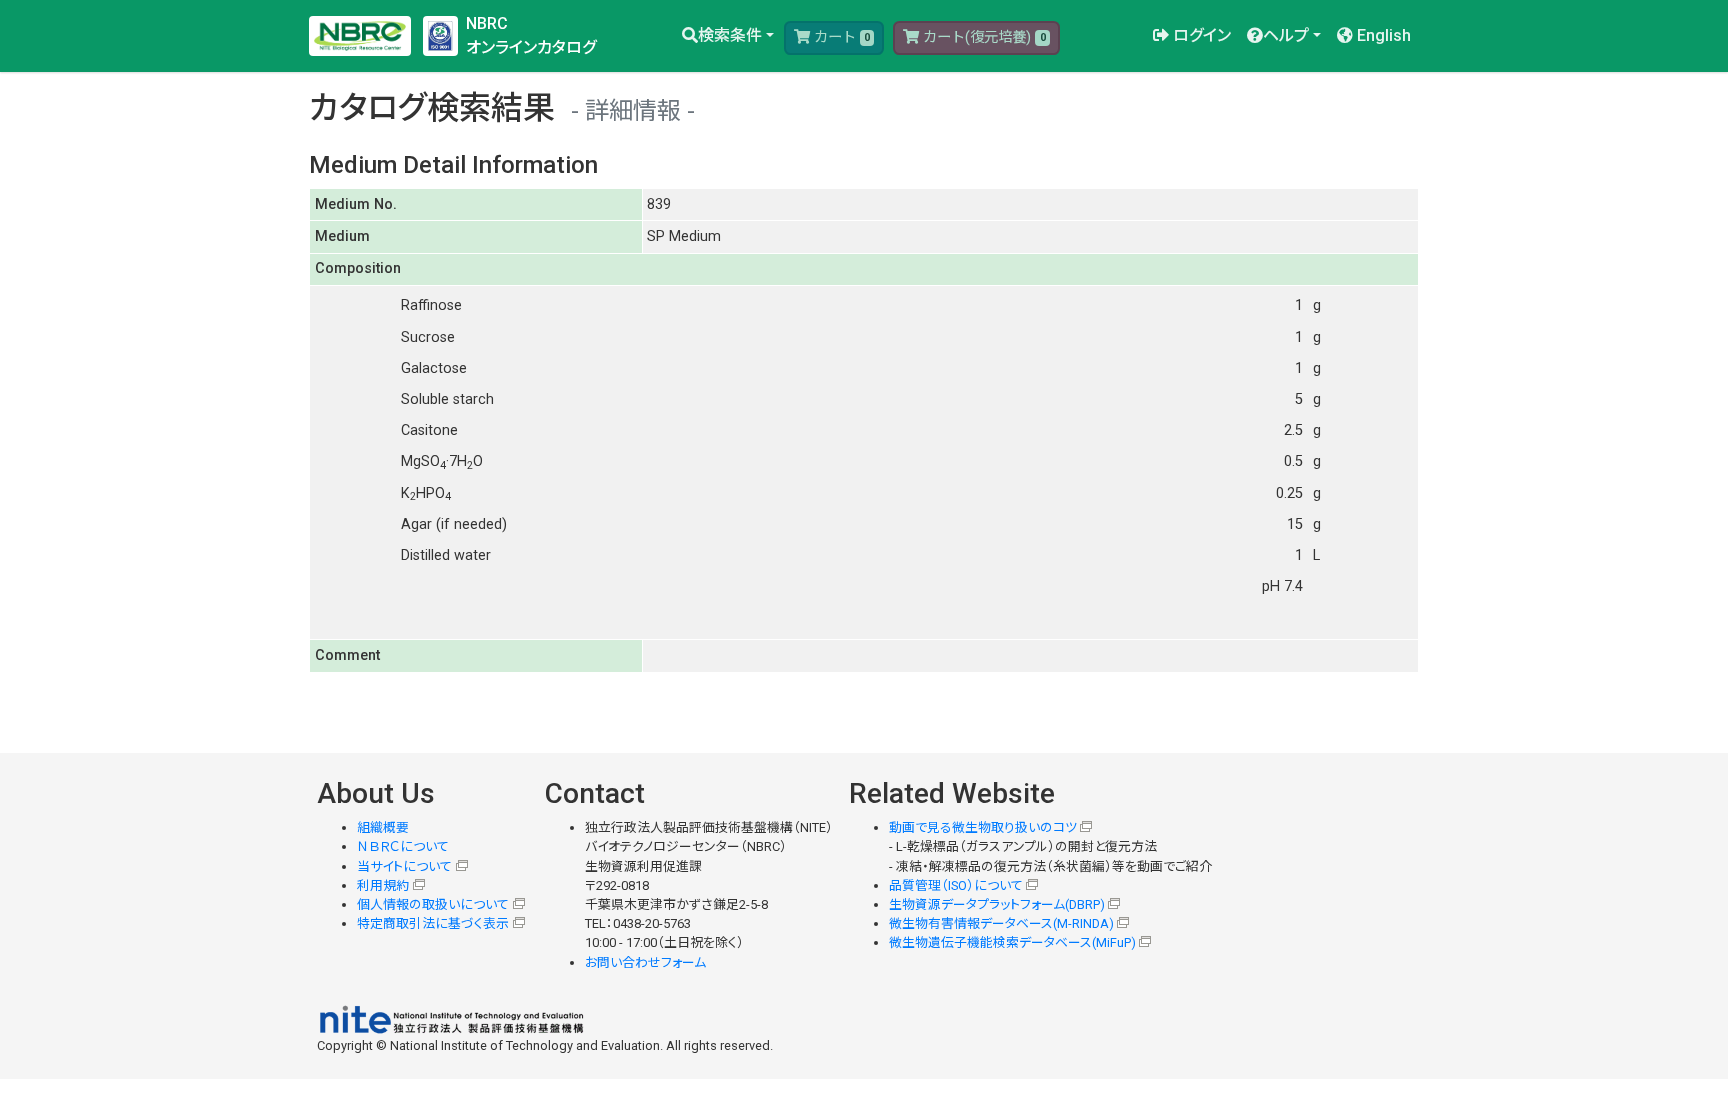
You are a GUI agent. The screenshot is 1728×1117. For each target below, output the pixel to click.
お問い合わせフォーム (645, 962)
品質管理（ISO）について (956, 885)
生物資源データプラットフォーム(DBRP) (997, 904)
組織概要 (383, 827)
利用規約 (383, 885)
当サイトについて (404, 866)
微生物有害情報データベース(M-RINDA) (1001, 923)
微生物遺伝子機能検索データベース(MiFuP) (1012, 942)
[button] (728, 36)
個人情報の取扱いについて (433, 904)
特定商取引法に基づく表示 (433, 923)
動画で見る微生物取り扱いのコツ (983, 827)
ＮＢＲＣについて (403, 846)
